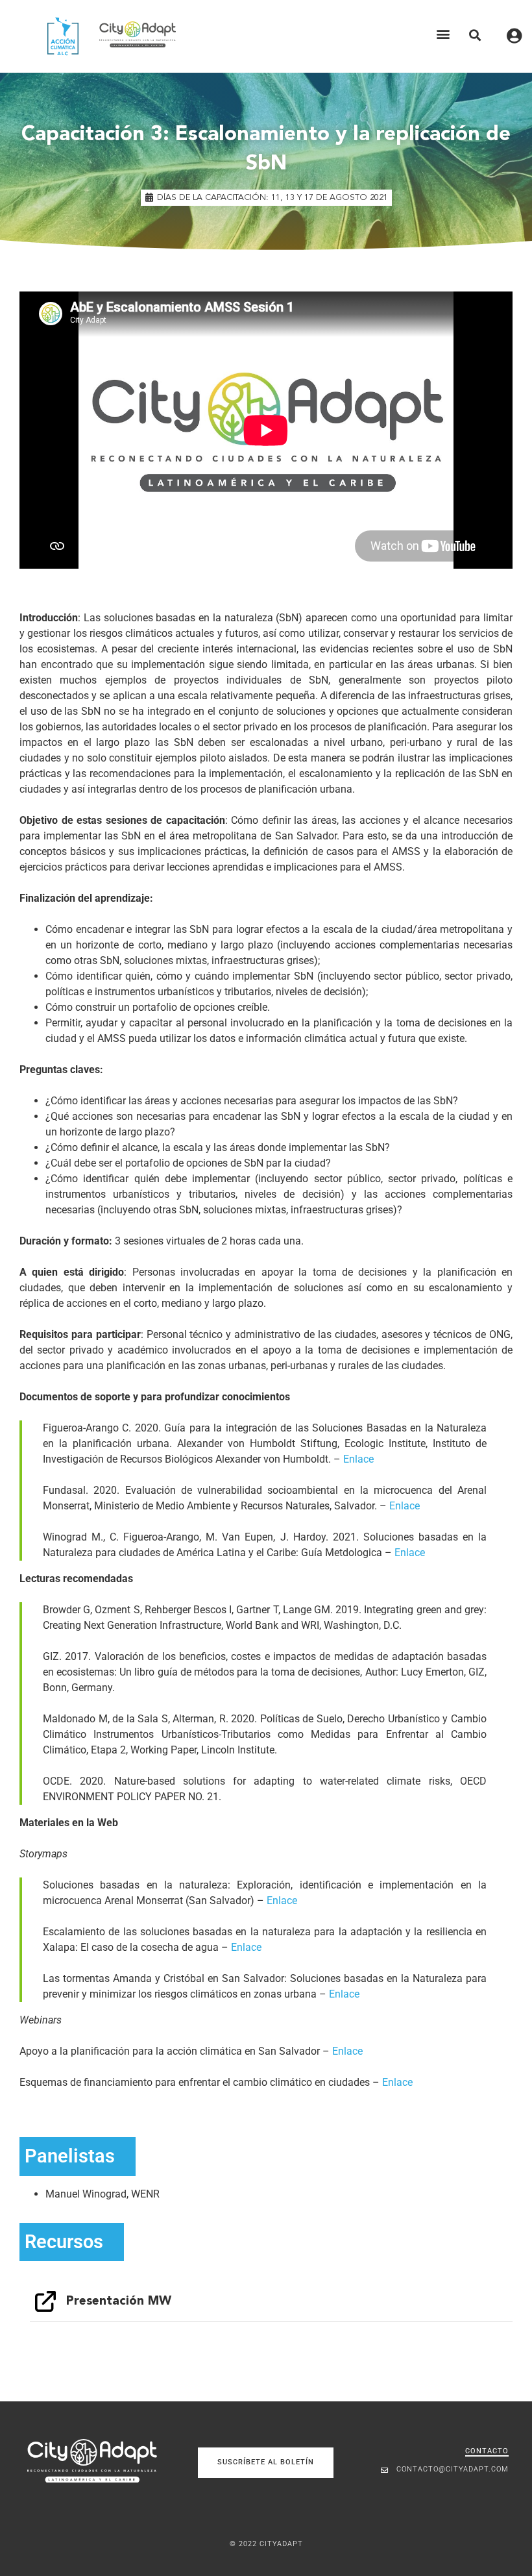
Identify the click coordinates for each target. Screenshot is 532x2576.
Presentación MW (119, 2301)
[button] (443, 34)
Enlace (358, 1459)
